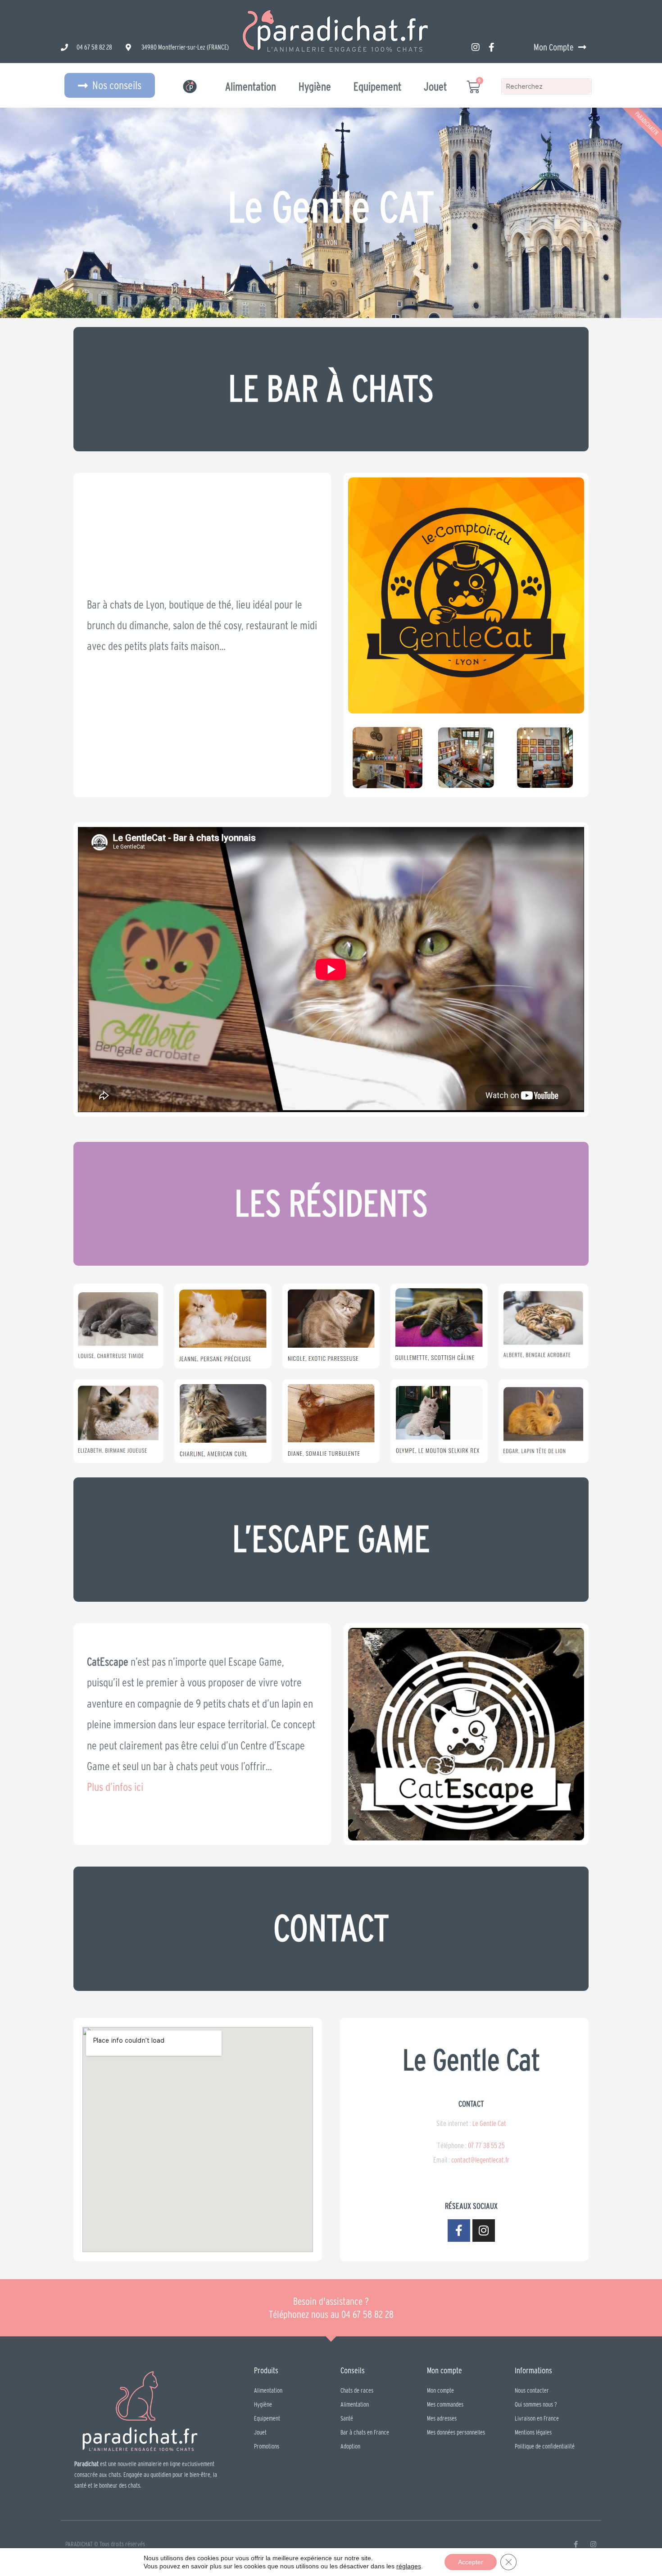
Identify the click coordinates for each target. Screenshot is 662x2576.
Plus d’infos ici (115, 1787)
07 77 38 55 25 (486, 2145)
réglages (409, 2566)
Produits (266, 2370)
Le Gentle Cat (489, 2123)
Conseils (353, 2370)
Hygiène (315, 86)
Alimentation (251, 86)
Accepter (471, 2562)
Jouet (435, 86)
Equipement (377, 86)
